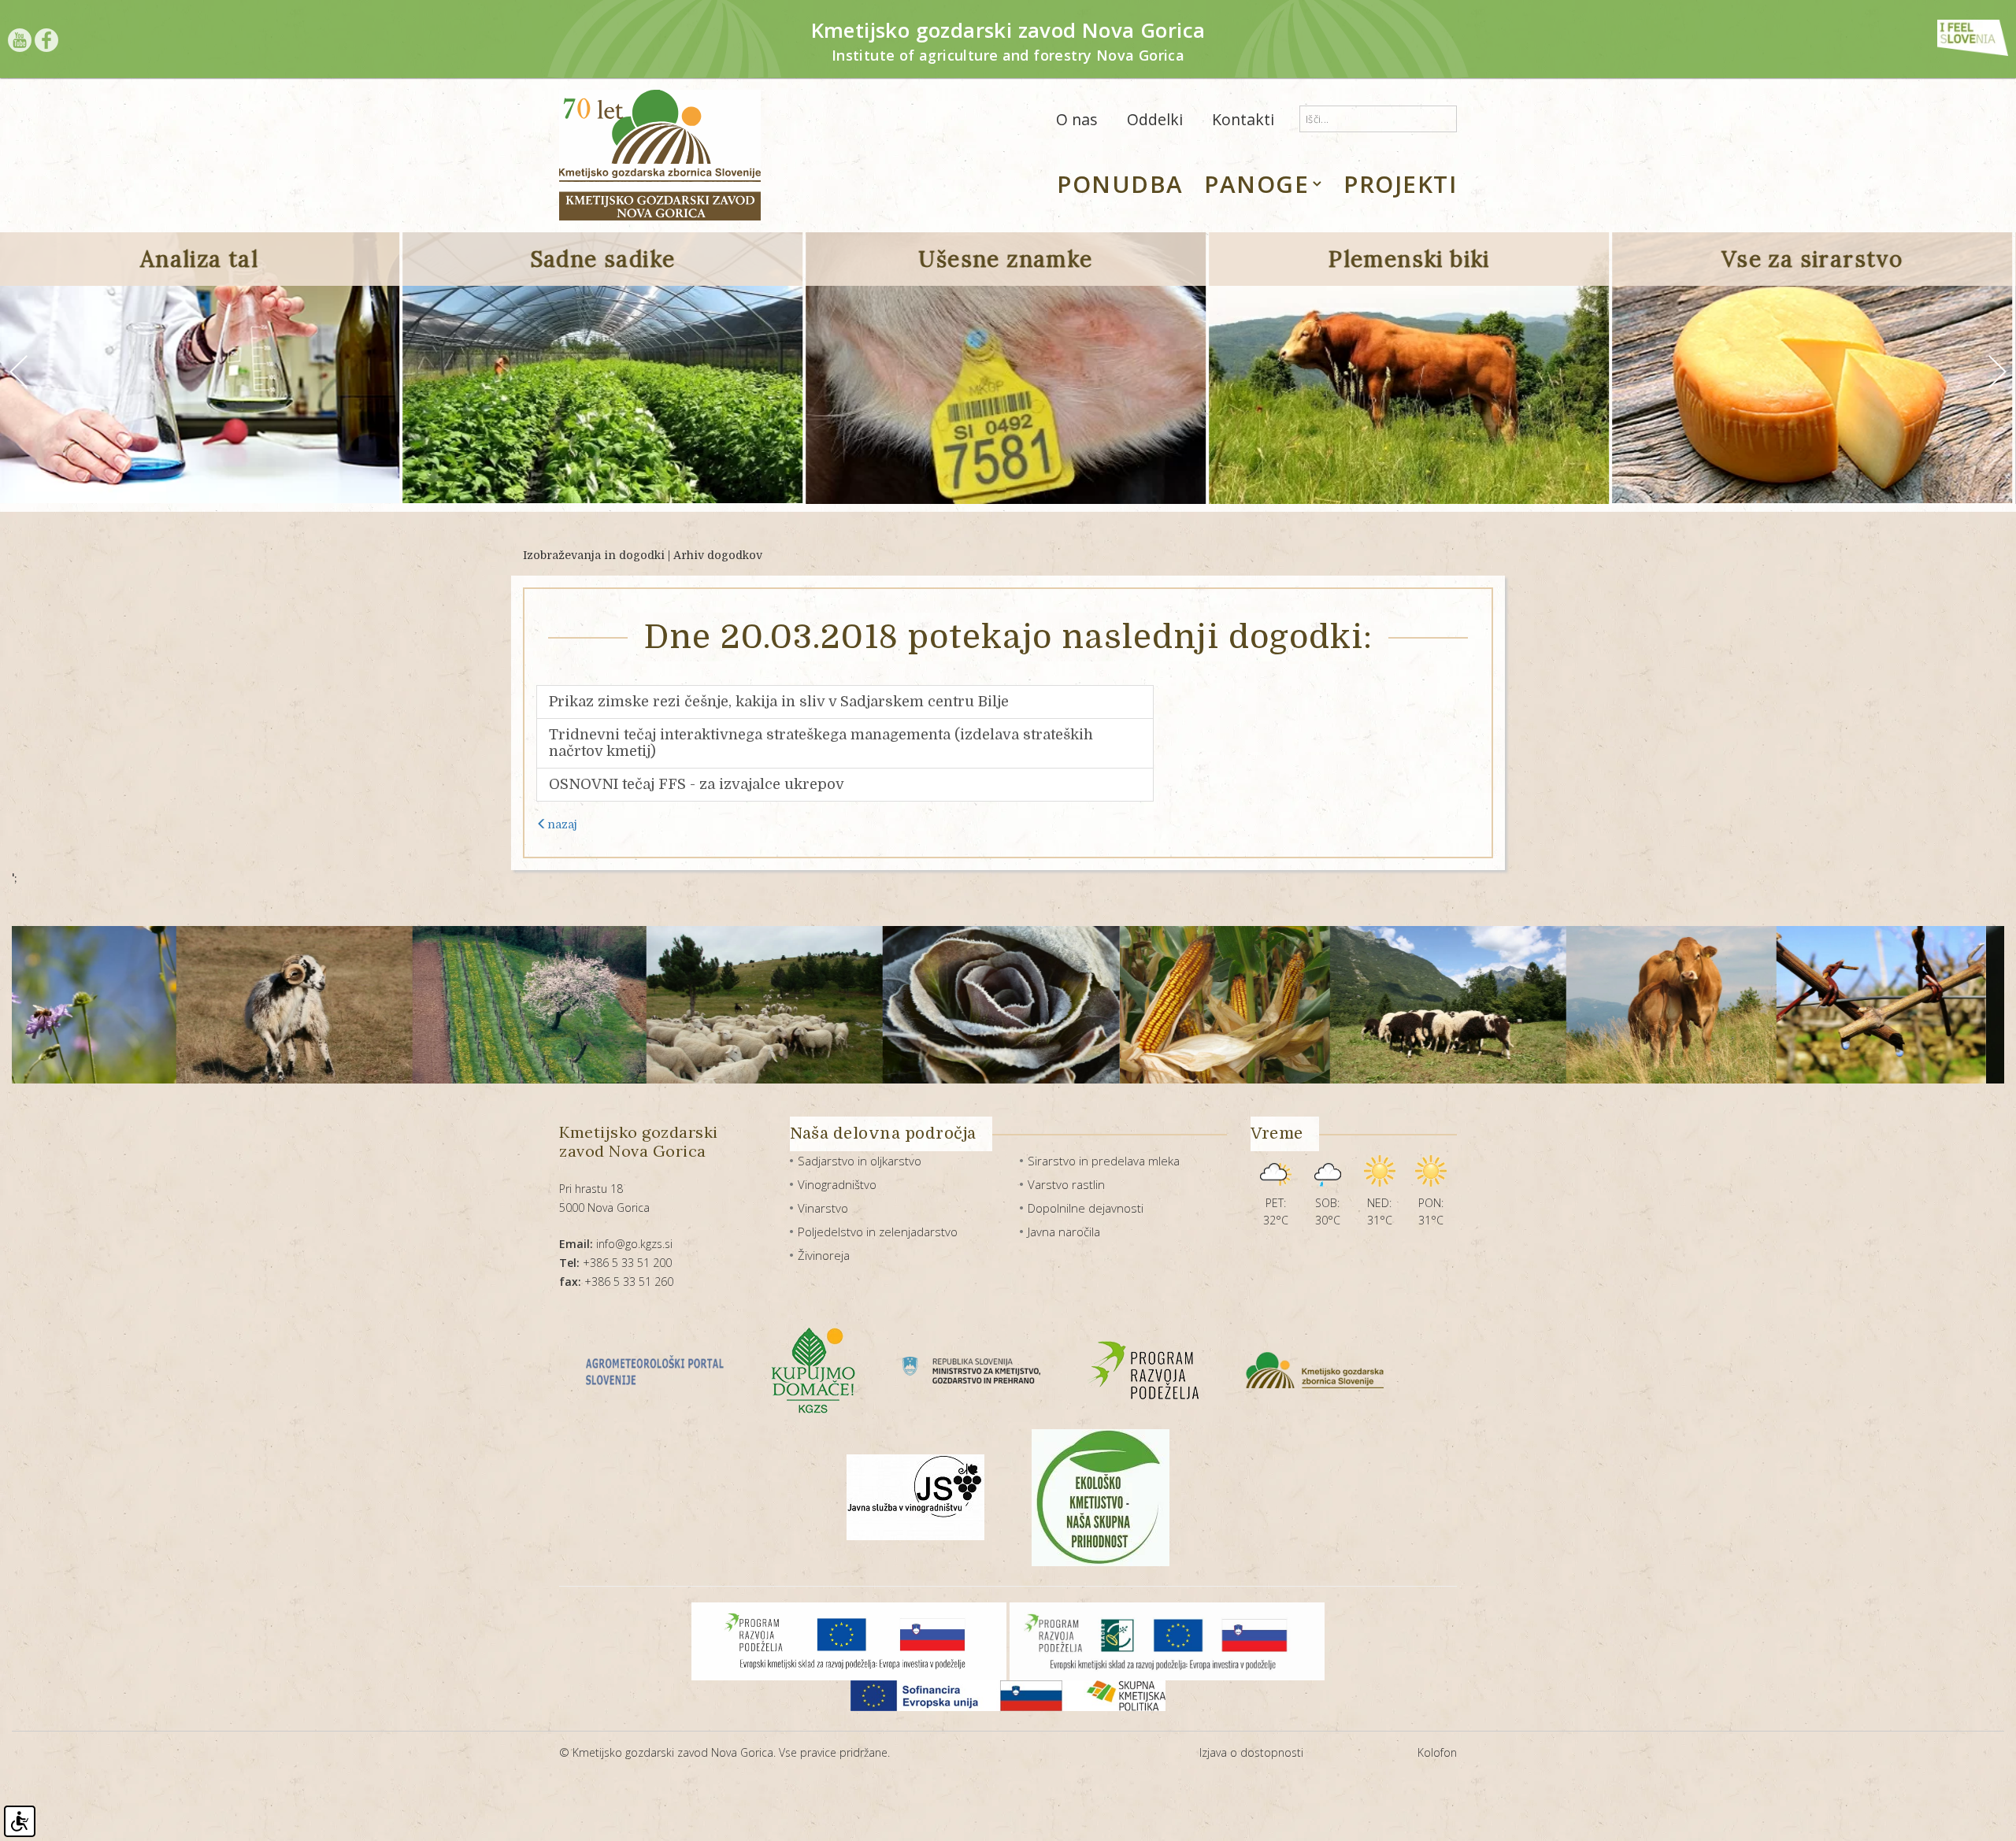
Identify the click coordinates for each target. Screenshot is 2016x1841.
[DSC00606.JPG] (623, 1005)
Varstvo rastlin (1066, 1184)
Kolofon (1437, 1752)
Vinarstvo (823, 1208)
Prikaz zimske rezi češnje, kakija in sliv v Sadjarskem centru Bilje (779, 702)
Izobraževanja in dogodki (594, 555)
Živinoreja (824, 1255)
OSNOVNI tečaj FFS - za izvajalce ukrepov (697, 784)
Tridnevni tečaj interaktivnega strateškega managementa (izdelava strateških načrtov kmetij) (821, 743)
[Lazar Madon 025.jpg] (1530, 1005)
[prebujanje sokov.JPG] (1740, 1005)
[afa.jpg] (153, 1005)
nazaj (562, 824)
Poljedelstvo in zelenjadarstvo (878, 1232)
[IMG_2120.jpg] (1083, 1005)
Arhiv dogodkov (718, 555)
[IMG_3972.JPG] (1306, 1005)
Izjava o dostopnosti (1251, 1752)
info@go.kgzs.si (616, 1244)
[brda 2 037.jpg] (388, 1005)
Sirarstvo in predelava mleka (1104, 1161)
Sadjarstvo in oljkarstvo (860, 1161)
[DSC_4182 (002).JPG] (860, 1005)
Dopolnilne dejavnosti (1086, 1208)
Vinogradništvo (837, 1184)
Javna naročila (1064, 1232)
